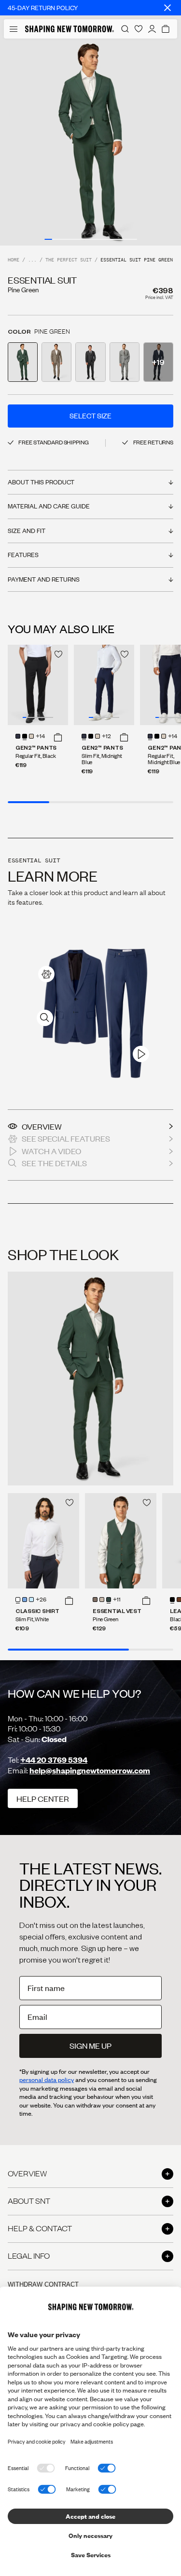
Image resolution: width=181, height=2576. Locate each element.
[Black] (25, 736)
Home (14, 260)
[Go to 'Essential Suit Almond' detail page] (56, 362)
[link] (46, 974)
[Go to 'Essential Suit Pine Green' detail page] (23, 362)
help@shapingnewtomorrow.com (90, 1770)
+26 (41, 1600)
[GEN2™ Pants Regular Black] (38, 685)
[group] (90, 142)
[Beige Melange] (102, 1600)
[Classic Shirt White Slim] (43, 1541)
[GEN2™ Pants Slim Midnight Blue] (104, 685)
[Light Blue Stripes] (31, 1600)
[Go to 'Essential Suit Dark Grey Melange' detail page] (125, 362)
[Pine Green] (109, 1600)
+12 (106, 737)
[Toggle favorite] (58, 654)
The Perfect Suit (69, 260)
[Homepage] (70, 29)
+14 (40, 737)
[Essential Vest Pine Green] (121, 1541)
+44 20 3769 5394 (54, 1760)
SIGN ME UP (90, 2046)
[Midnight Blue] (18, 736)
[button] (58, 737)
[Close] (167, 8)
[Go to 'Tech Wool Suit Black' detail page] (90, 362)
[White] (18, 1600)
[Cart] (166, 29)
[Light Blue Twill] (25, 1600)
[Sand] (31, 736)
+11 (117, 1600)
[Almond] (95, 1600)
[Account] (152, 29)
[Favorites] (139, 29)
